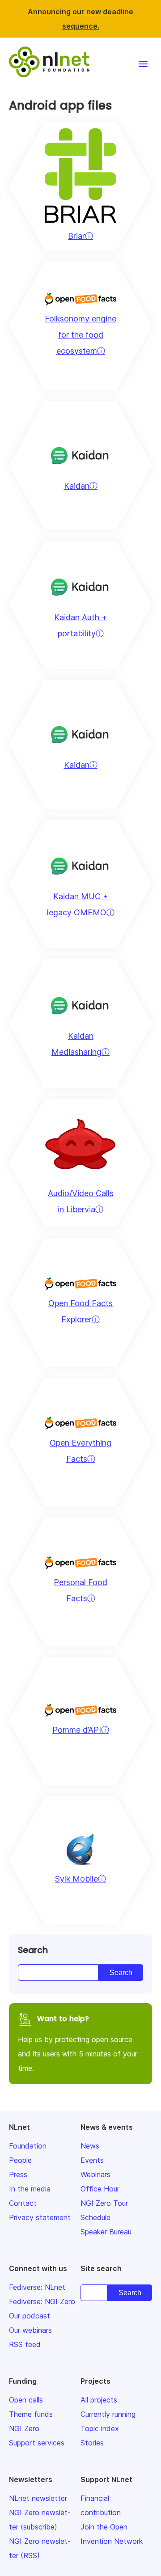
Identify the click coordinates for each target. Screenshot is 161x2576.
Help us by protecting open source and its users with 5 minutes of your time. (78, 2043)
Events (92, 2160)
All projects (99, 2400)
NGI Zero (24, 2428)
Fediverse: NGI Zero (42, 2301)
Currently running (108, 2414)
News (90, 2146)
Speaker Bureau (106, 2232)
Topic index (100, 2428)
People (20, 2160)
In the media (30, 2189)
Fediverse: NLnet (37, 2287)
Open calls (26, 2400)
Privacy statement (40, 2217)
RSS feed (25, 2344)
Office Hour (100, 2189)
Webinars (95, 2174)
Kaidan (77, 486)
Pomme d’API (77, 1730)
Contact (23, 2203)
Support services (37, 2443)
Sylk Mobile (76, 1879)
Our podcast (30, 2316)
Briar (76, 236)
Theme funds (31, 2414)
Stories (92, 2443)
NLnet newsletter (38, 2498)
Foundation (28, 2146)
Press (18, 2174)
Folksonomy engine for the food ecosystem (80, 335)
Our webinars (30, 2330)
